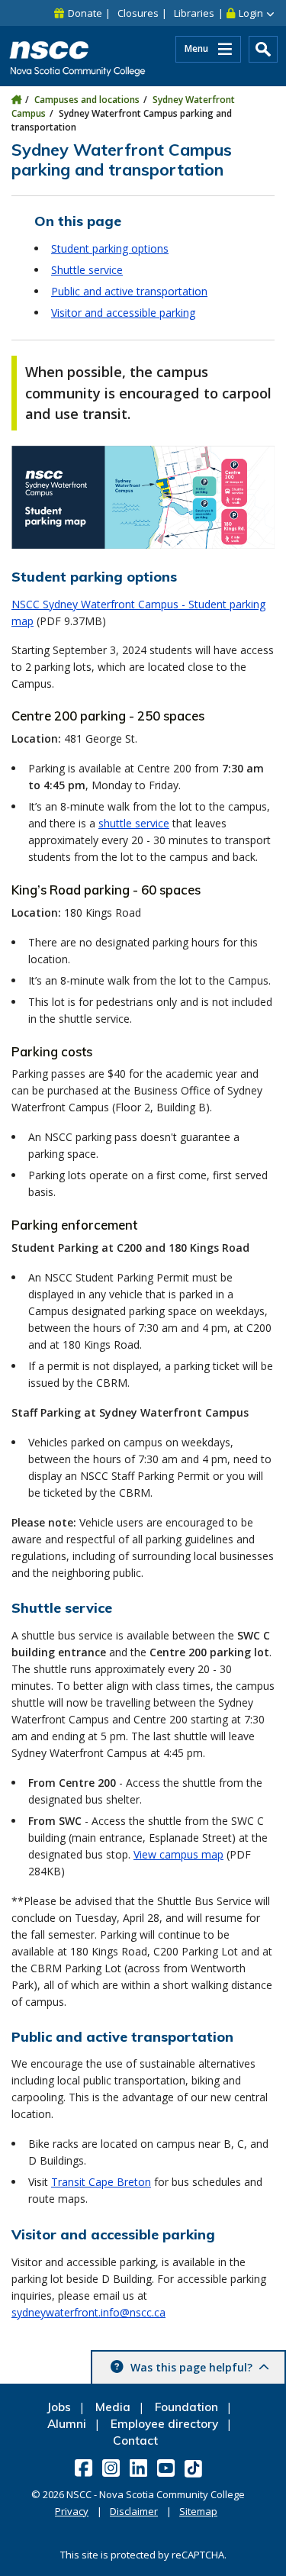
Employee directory (164, 2424)
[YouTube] (167, 2468)
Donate (85, 13)
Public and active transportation (129, 291)
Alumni (67, 2424)
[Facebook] (85, 2468)
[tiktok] (194, 2468)
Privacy (72, 2511)
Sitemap (198, 2511)
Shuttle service (87, 270)
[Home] (16, 100)
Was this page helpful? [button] (191, 2367)
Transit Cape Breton (101, 2182)
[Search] (263, 49)
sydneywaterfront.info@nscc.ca (88, 2312)
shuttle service (134, 823)
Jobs (59, 2407)
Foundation (186, 2407)
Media (113, 2407)
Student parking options (110, 248)
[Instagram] (112, 2468)
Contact (135, 2441)
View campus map (178, 1854)
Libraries (194, 13)
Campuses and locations (87, 100)
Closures (138, 13)
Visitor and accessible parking (123, 313)
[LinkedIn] (140, 2468)
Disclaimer (134, 2511)
